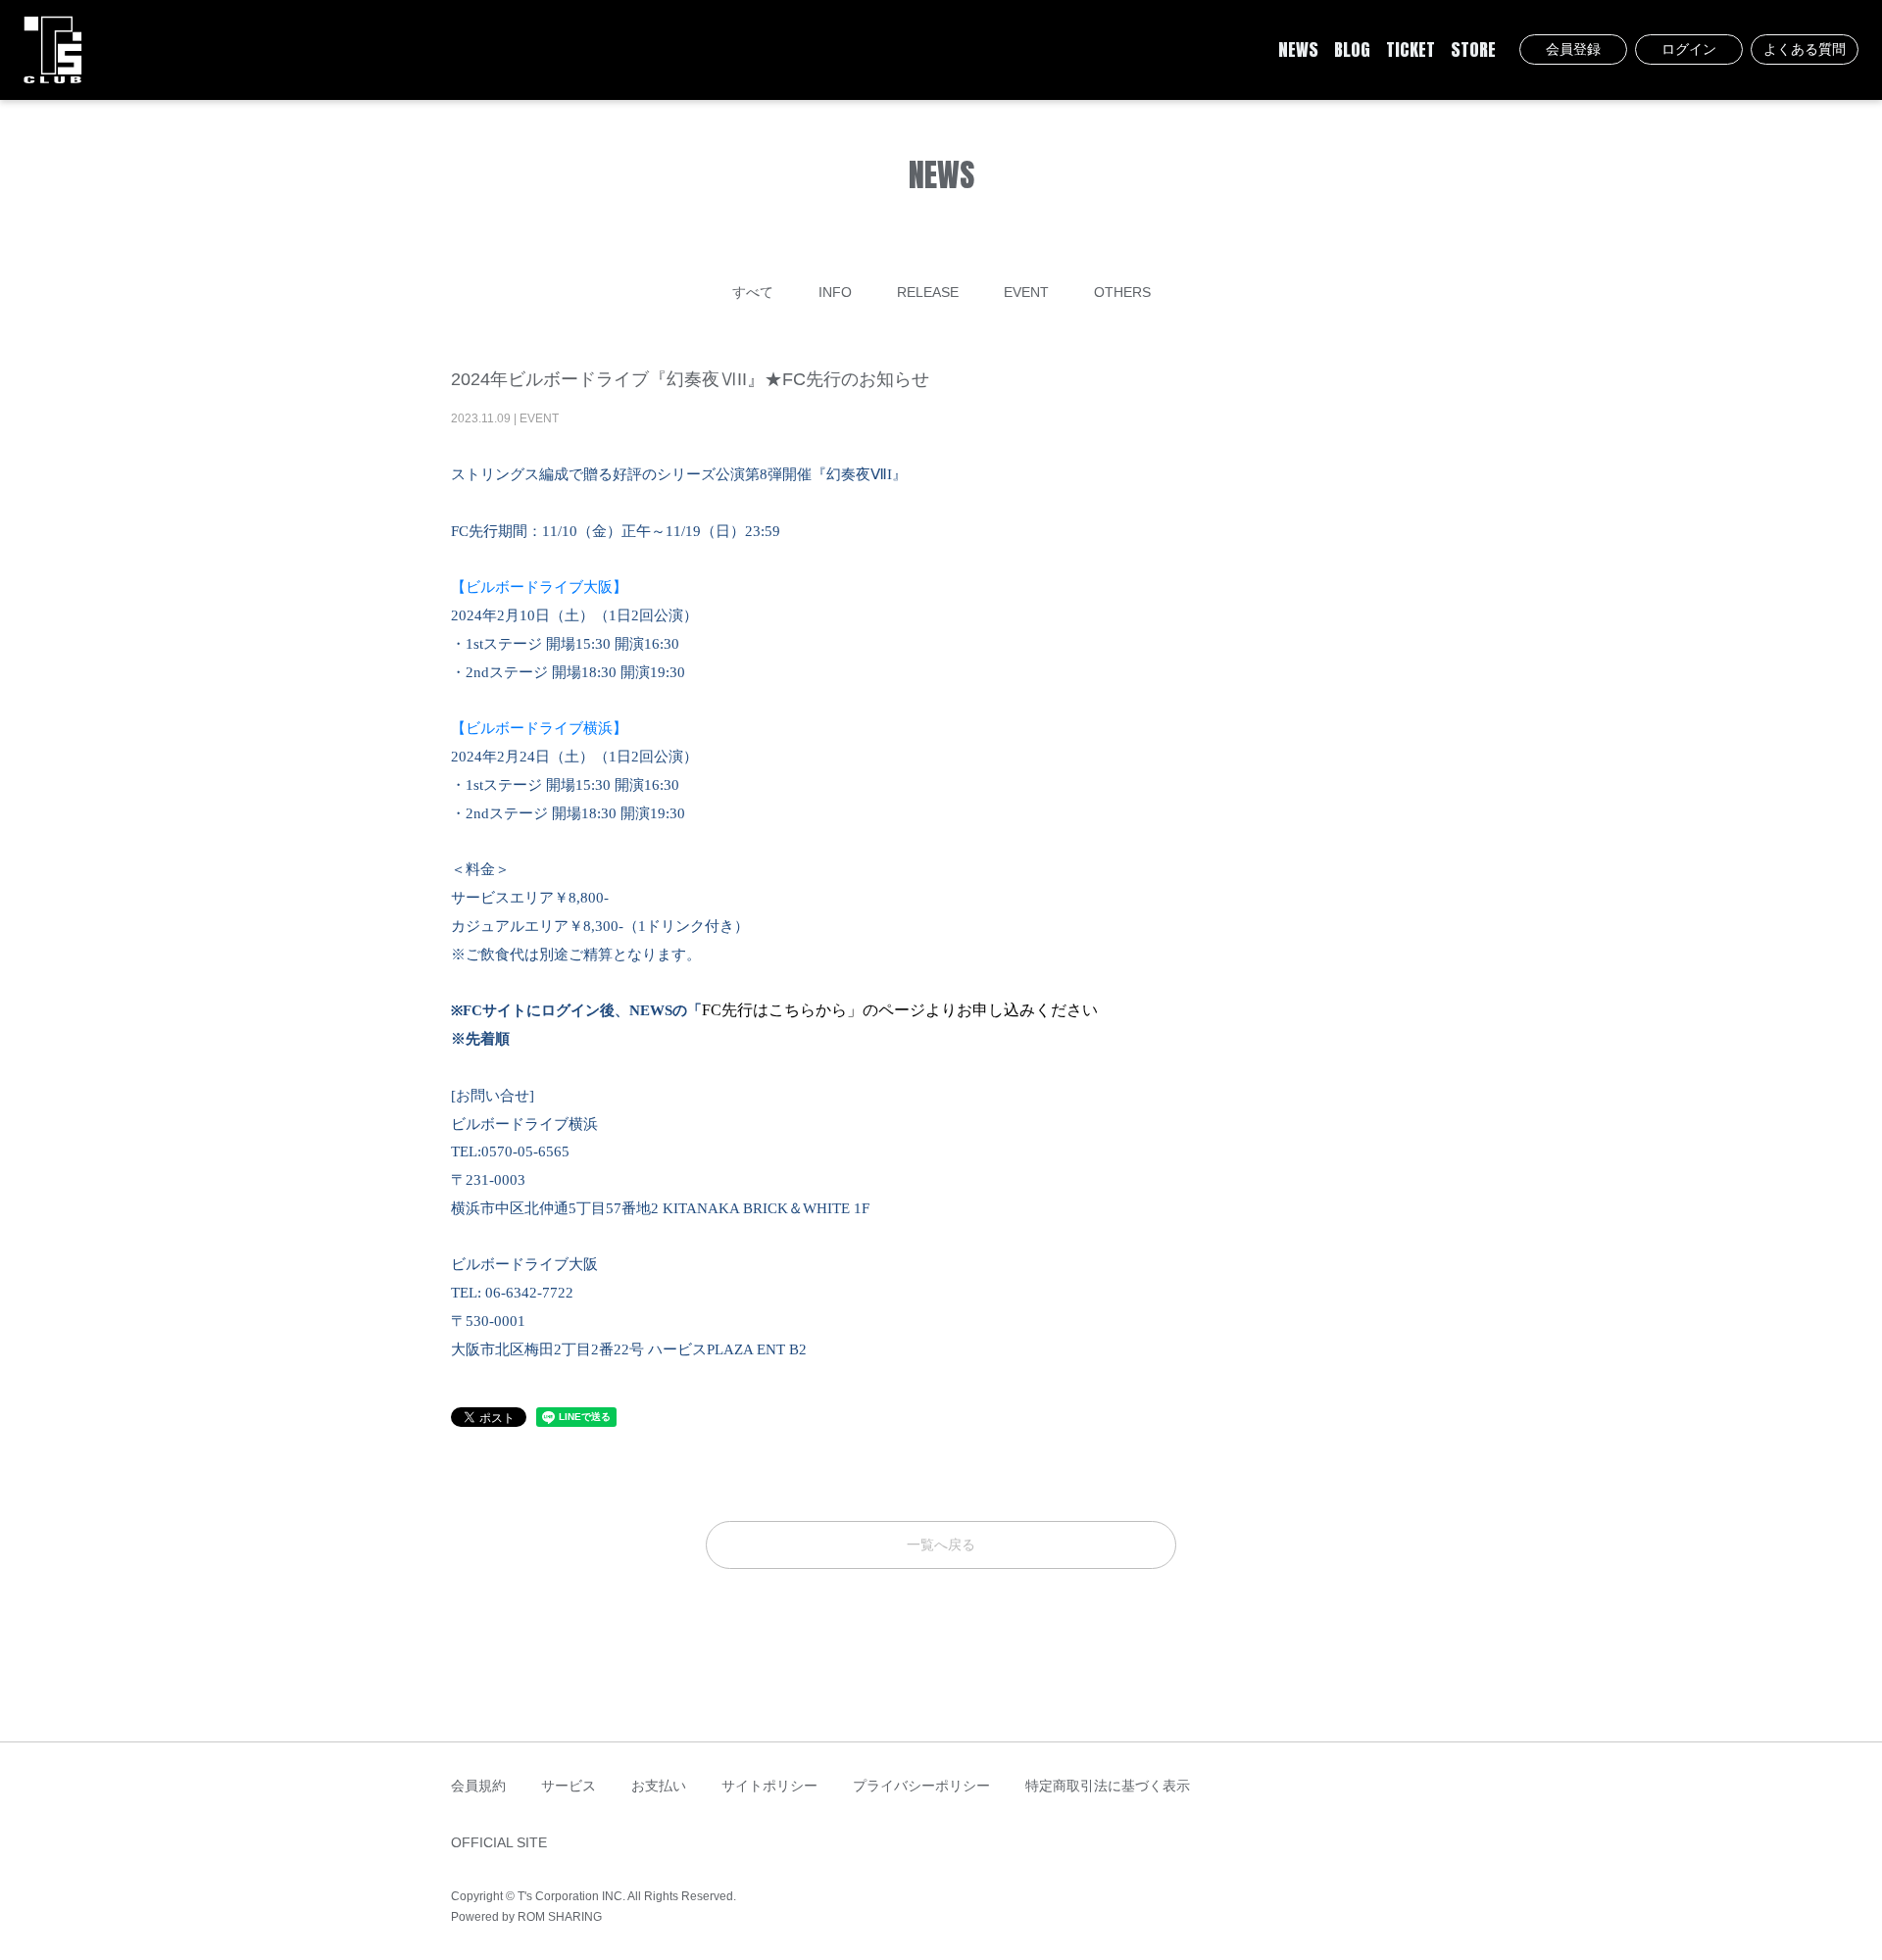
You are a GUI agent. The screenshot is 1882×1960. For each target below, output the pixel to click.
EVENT (1026, 292)
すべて (753, 292)
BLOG (1352, 50)
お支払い (659, 1786)
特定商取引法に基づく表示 (1108, 1786)
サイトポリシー (769, 1786)
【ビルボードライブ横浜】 (539, 728)
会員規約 (478, 1786)
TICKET (1411, 50)
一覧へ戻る (941, 1544)
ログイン (1689, 49)
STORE (1473, 50)
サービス (569, 1786)
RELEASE (928, 292)
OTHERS (1122, 292)
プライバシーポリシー (921, 1786)
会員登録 (1573, 49)
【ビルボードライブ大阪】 (539, 587)
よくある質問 (1805, 49)
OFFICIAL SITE (499, 1842)
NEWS (1298, 50)
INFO (835, 292)
